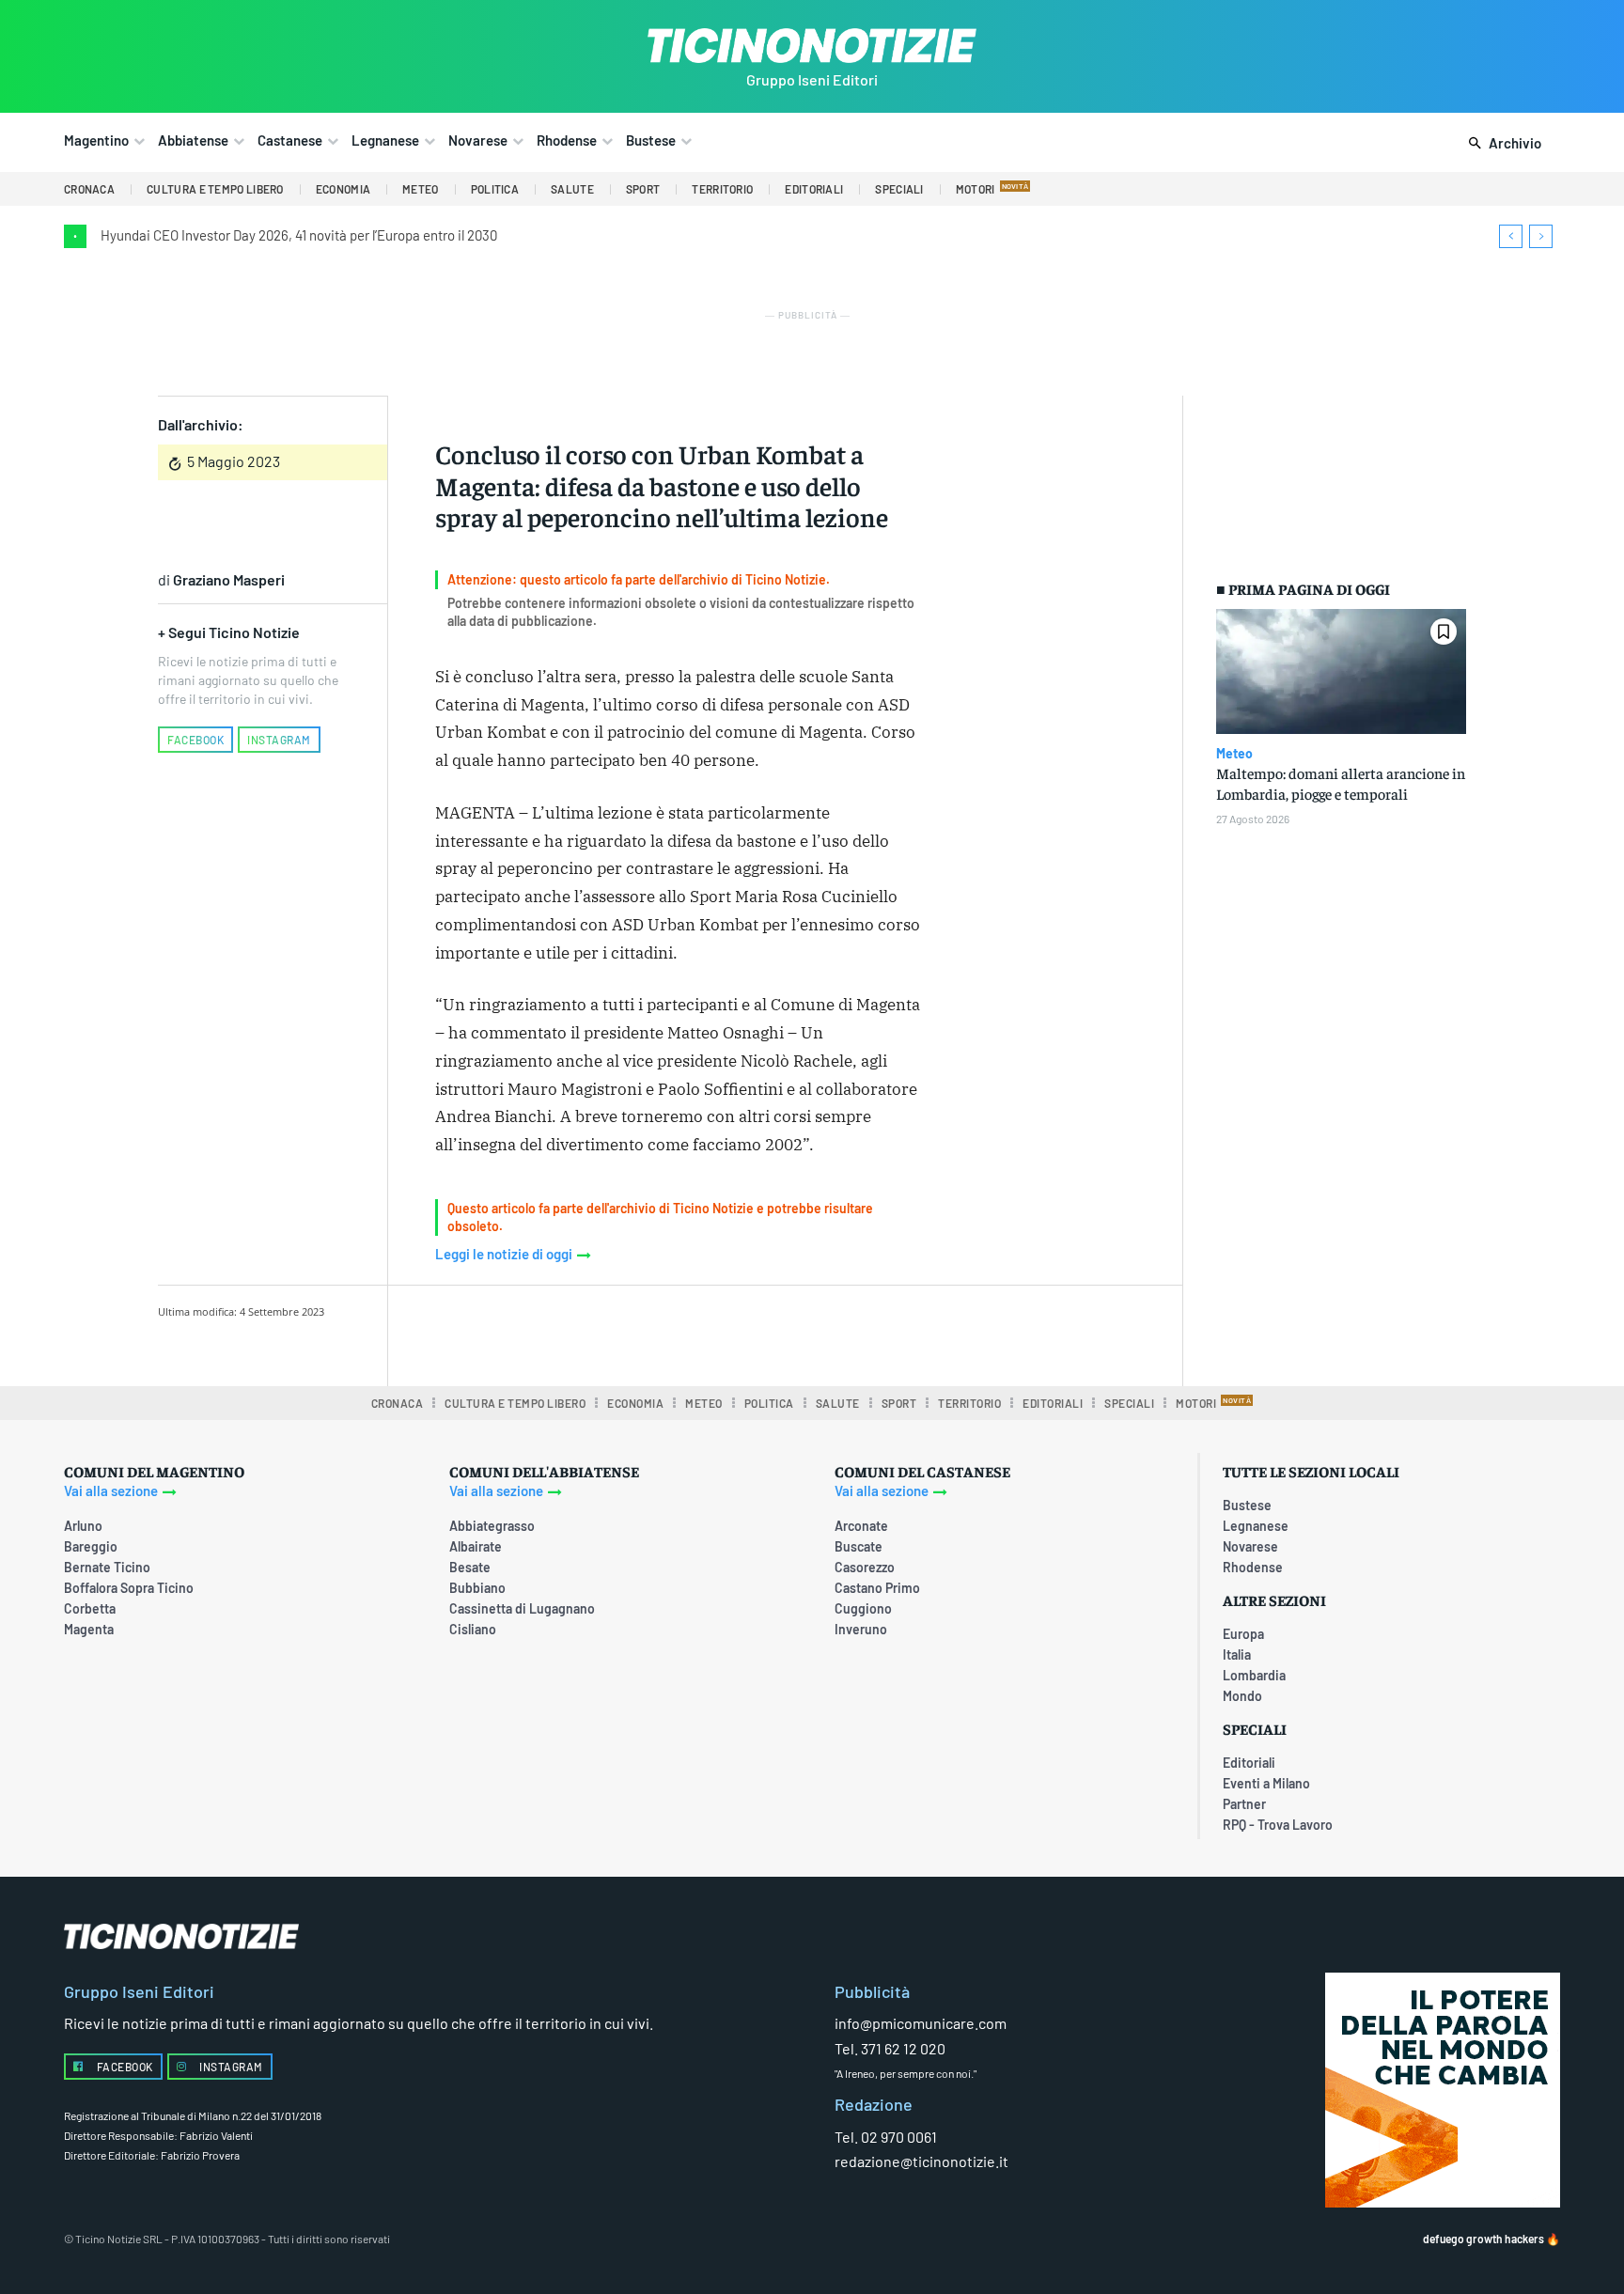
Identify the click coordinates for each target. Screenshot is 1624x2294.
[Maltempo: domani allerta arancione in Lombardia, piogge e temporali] (1341, 671)
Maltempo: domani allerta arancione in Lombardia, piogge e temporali (1341, 783)
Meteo (1234, 754)
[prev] (1511, 236)
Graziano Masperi (229, 579)
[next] (1541, 236)
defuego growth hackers (1483, 2239)
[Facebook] (586, 1333)
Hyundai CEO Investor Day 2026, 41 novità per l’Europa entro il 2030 (299, 235)
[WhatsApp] (715, 1333)
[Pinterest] (672, 1333)
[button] (1501, 144)
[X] (629, 1333)
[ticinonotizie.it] (812, 46)
